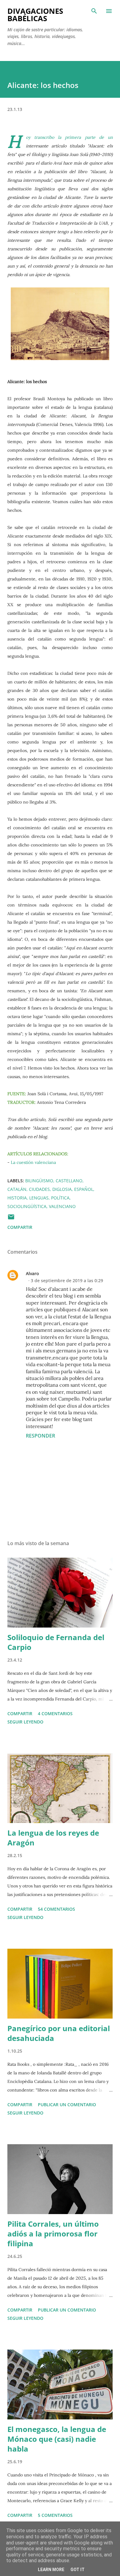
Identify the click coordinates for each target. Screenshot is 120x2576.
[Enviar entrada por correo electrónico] (11, 1219)
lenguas (39, 1198)
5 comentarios (55, 2515)
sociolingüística (27, 1206)
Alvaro (32, 1273)
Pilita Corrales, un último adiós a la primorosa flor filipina (53, 2234)
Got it (78, 2570)
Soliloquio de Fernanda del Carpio (56, 1642)
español (84, 1189)
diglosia (62, 1189)
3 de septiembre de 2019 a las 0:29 (67, 1280)
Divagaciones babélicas (35, 15)
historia (17, 1198)
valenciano (62, 1206)
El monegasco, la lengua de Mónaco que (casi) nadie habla (57, 2439)
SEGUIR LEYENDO (25, 1722)
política (60, 1198)
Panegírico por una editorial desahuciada (59, 2033)
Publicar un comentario (67, 2105)
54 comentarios (56, 1909)
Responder (40, 1436)
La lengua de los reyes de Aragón (53, 1838)
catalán (17, 1189)
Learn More (51, 2570)
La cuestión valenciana (34, 1162)
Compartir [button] (20, 1227)
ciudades (39, 1189)
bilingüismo (39, 1181)
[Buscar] (94, 11)
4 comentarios (55, 1714)
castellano (69, 1181)
